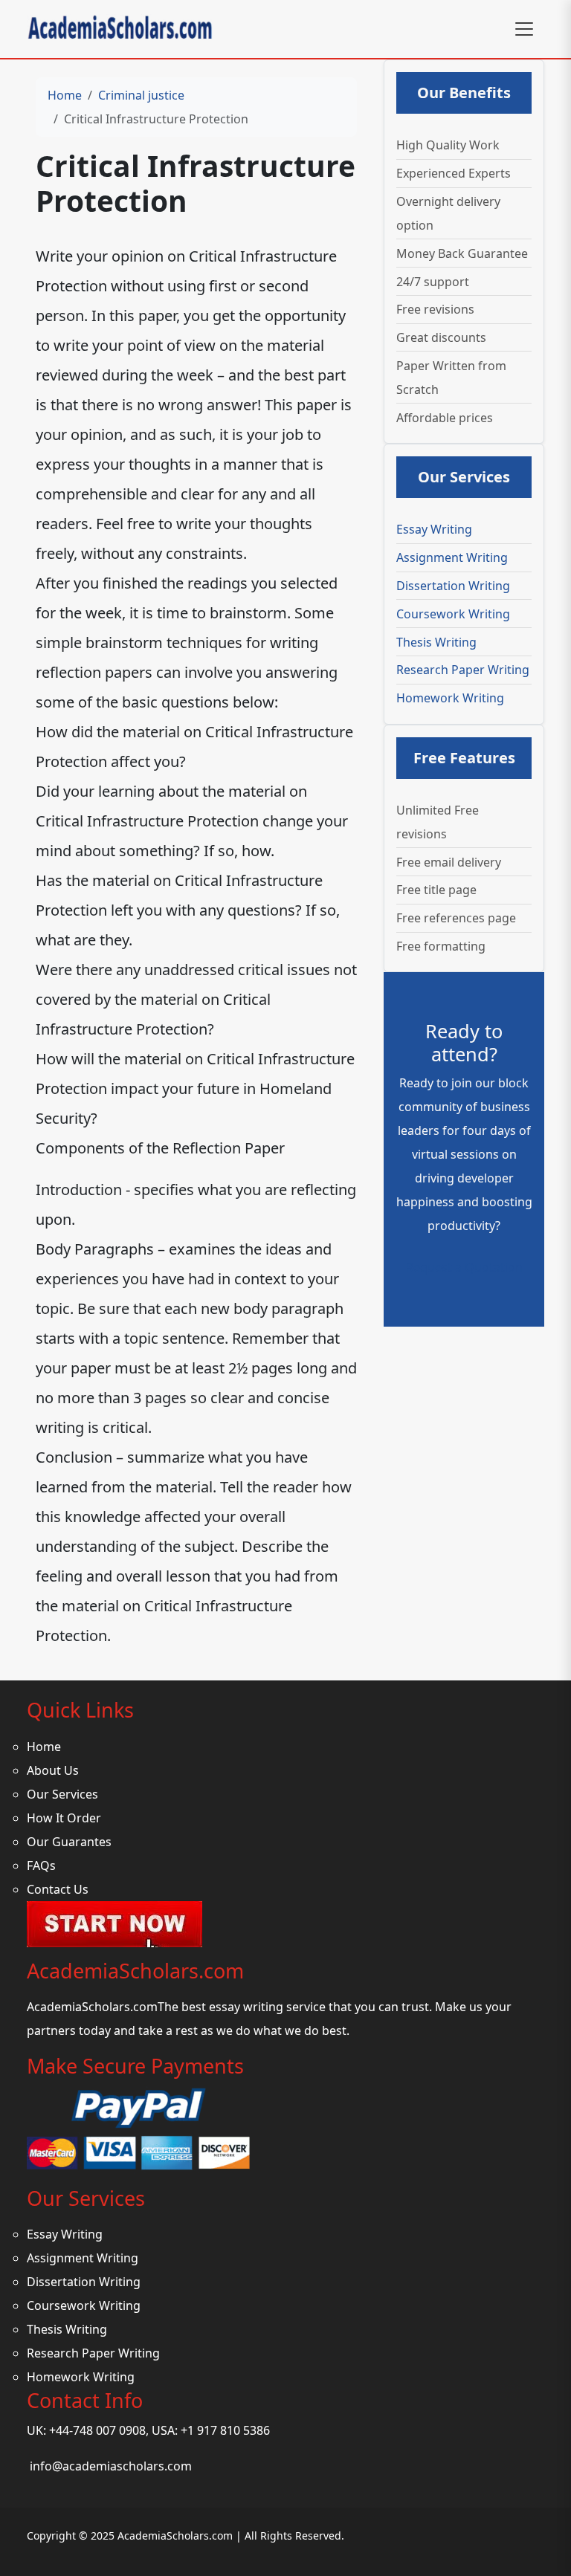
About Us (53, 1770)
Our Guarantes (69, 1842)
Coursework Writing (453, 614)
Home (65, 95)
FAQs (41, 1865)
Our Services (62, 1794)
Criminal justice (141, 95)
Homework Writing (450, 698)
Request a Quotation (464, 1267)
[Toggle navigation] (524, 29)
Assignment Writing (452, 557)
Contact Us (58, 1889)
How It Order (64, 1818)
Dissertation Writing (453, 586)
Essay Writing (434, 529)
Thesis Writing (436, 642)
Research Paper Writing (463, 670)
